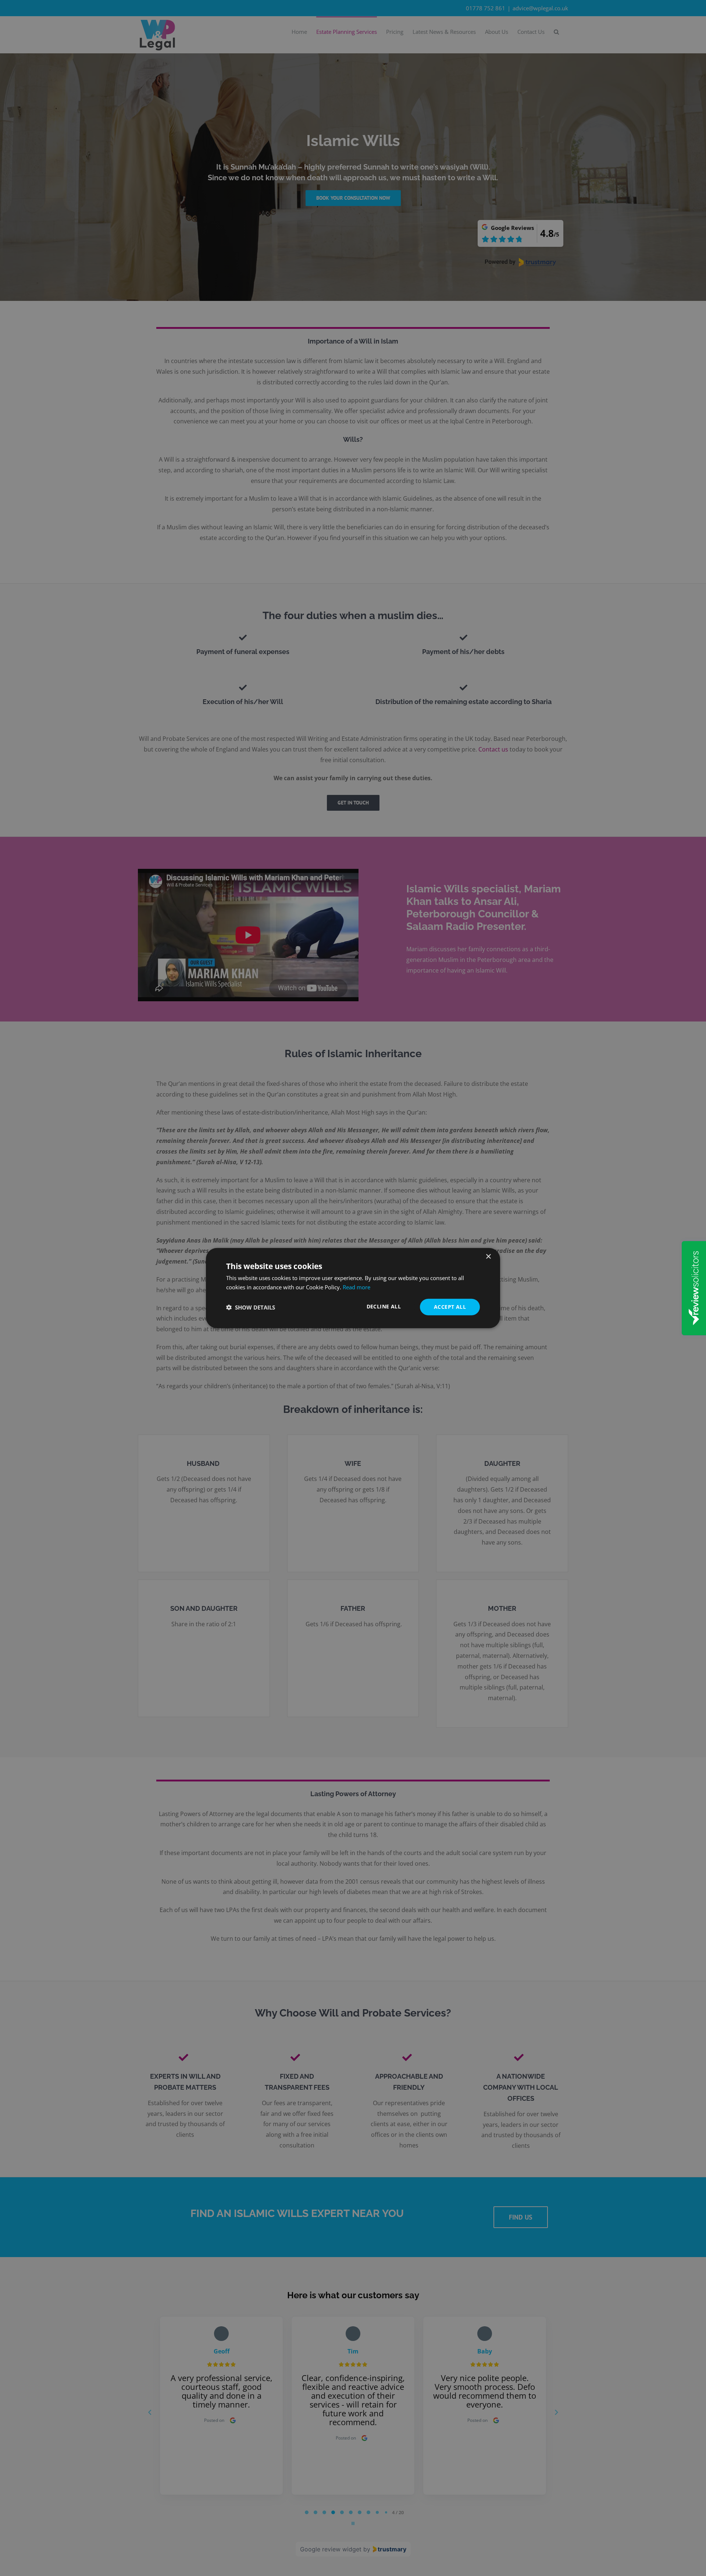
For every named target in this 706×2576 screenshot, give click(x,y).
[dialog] (353, 1288)
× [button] (488, 1256)
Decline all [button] (384, 1306)
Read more (356, 1287)
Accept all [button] (450, 1307)
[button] (251, 1307)
